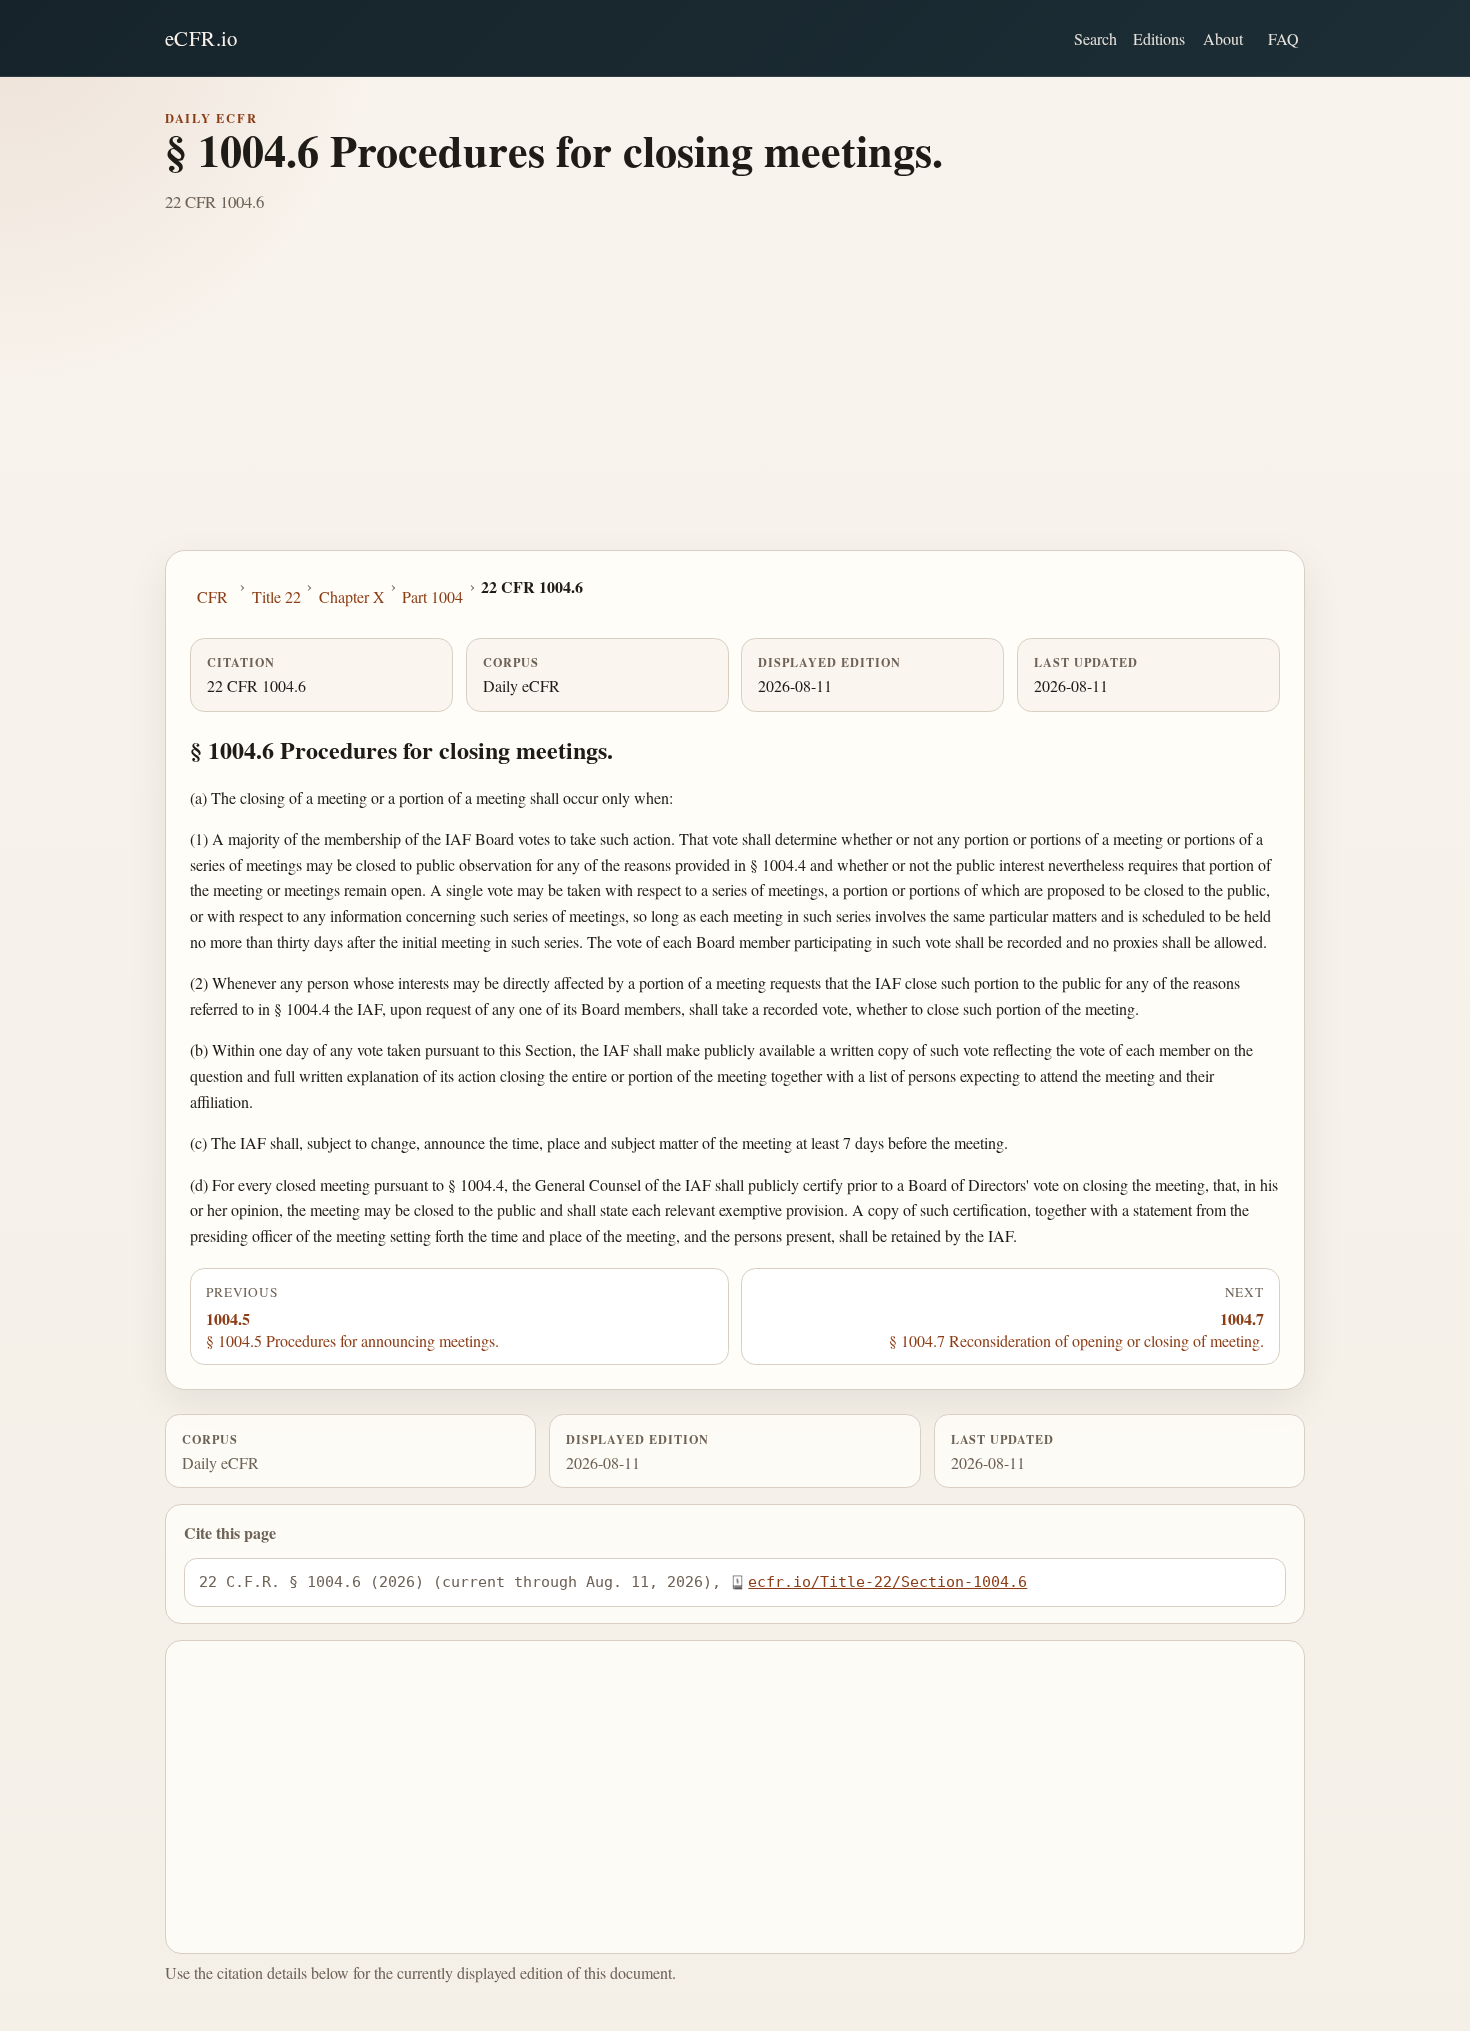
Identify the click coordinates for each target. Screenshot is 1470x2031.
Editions (1159, 38)
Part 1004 (432, 596)
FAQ (1283, 38)
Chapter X (352, 596)
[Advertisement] (735, 400)
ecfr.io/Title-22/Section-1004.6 (887, 1581)
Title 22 (276, 596)
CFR (212, 596)
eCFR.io (201, 38)
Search (1095, 38)
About (1223, 38)
